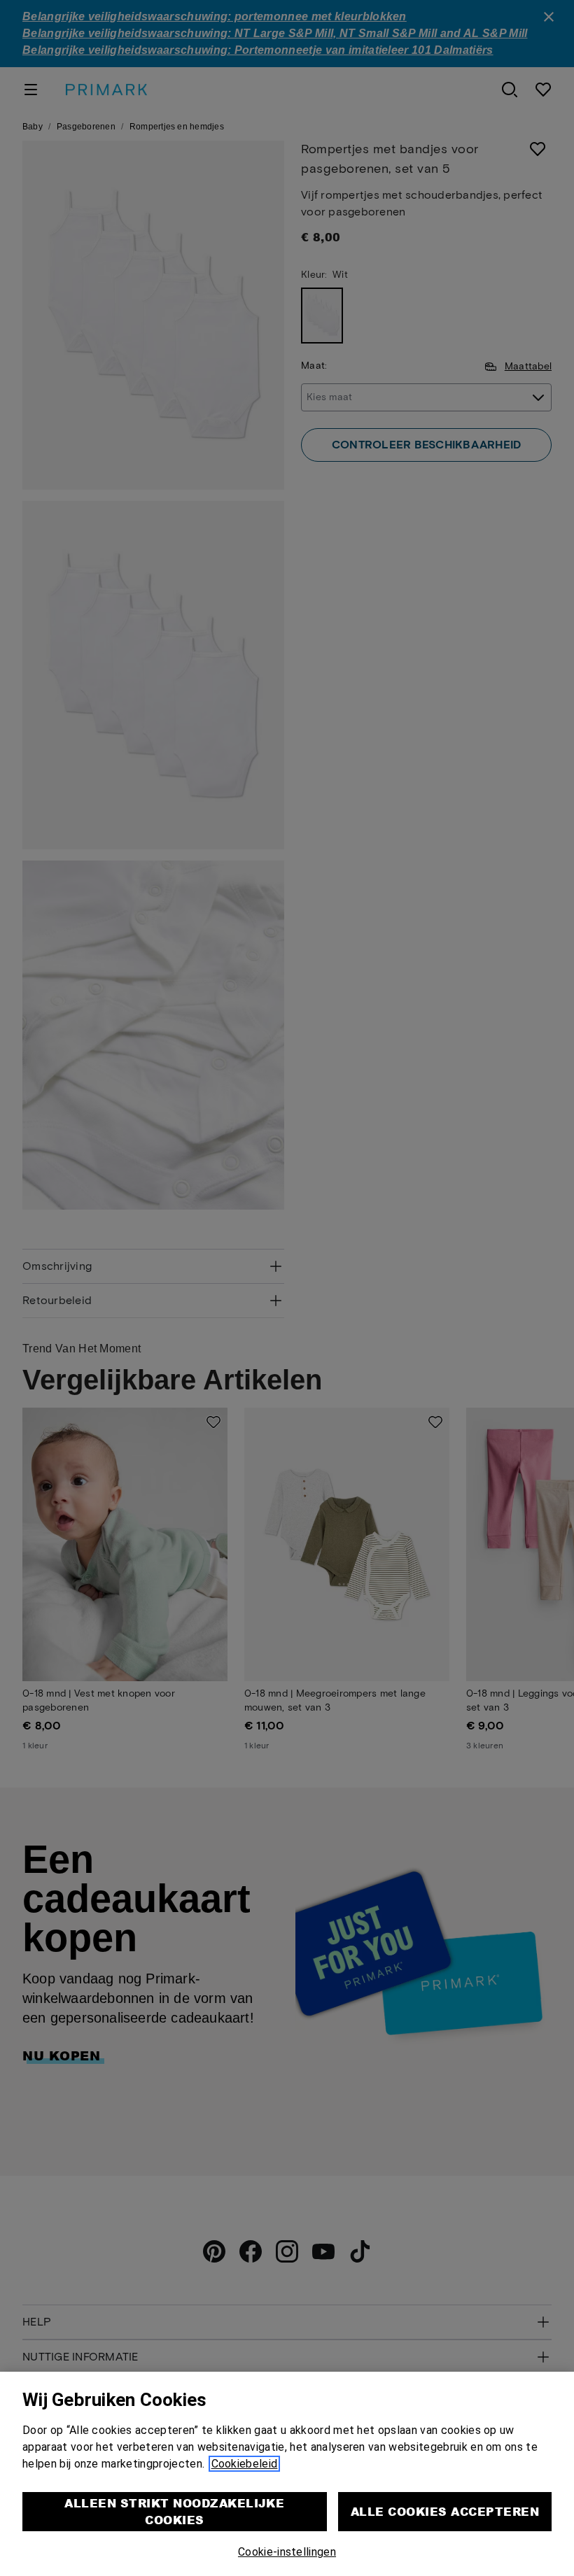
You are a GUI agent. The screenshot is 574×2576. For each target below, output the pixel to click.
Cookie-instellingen (287, 2552)
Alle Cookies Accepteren (445, 2511)
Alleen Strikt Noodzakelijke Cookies (174, 2511)
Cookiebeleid (245, 2464)
